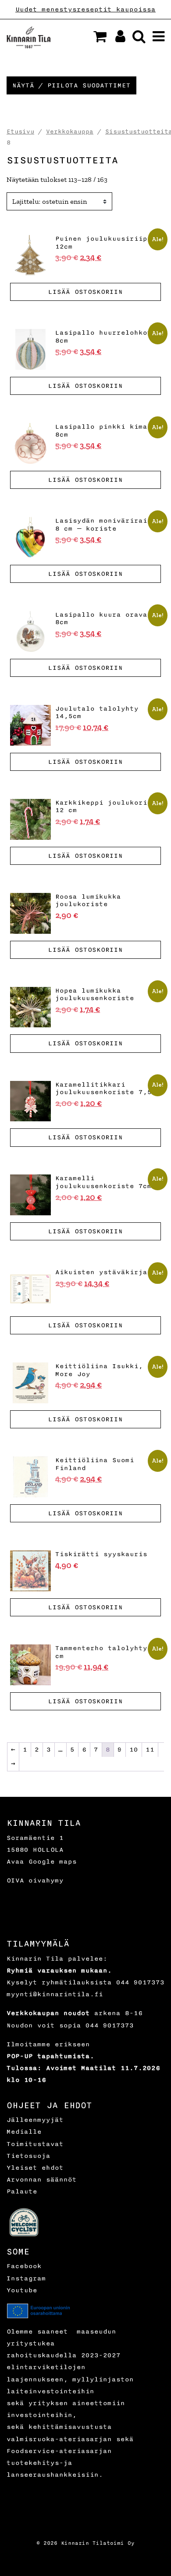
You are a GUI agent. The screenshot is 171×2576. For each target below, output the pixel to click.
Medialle (24, 2132)
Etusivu (20, 132)
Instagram (26, 2278)
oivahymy (46, 1881)
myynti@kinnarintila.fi (55, 1994)
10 (134, 1750)
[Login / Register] (117, 39)
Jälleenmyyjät (35, 2120)
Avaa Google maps (42, 1862)
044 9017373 (140, 1982)
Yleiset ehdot (35, 2168)
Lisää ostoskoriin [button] (85, 292)
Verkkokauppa (70, 132)
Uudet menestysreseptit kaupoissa (85, 9)
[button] (100, 36)
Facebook (24, 2266)
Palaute (22, 2191)
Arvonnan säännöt (42, 2180)
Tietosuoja (28, 2156)
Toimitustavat (35, 2144)
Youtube (22, 2290)
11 (150, 1750)
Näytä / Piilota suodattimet (71, 85)
